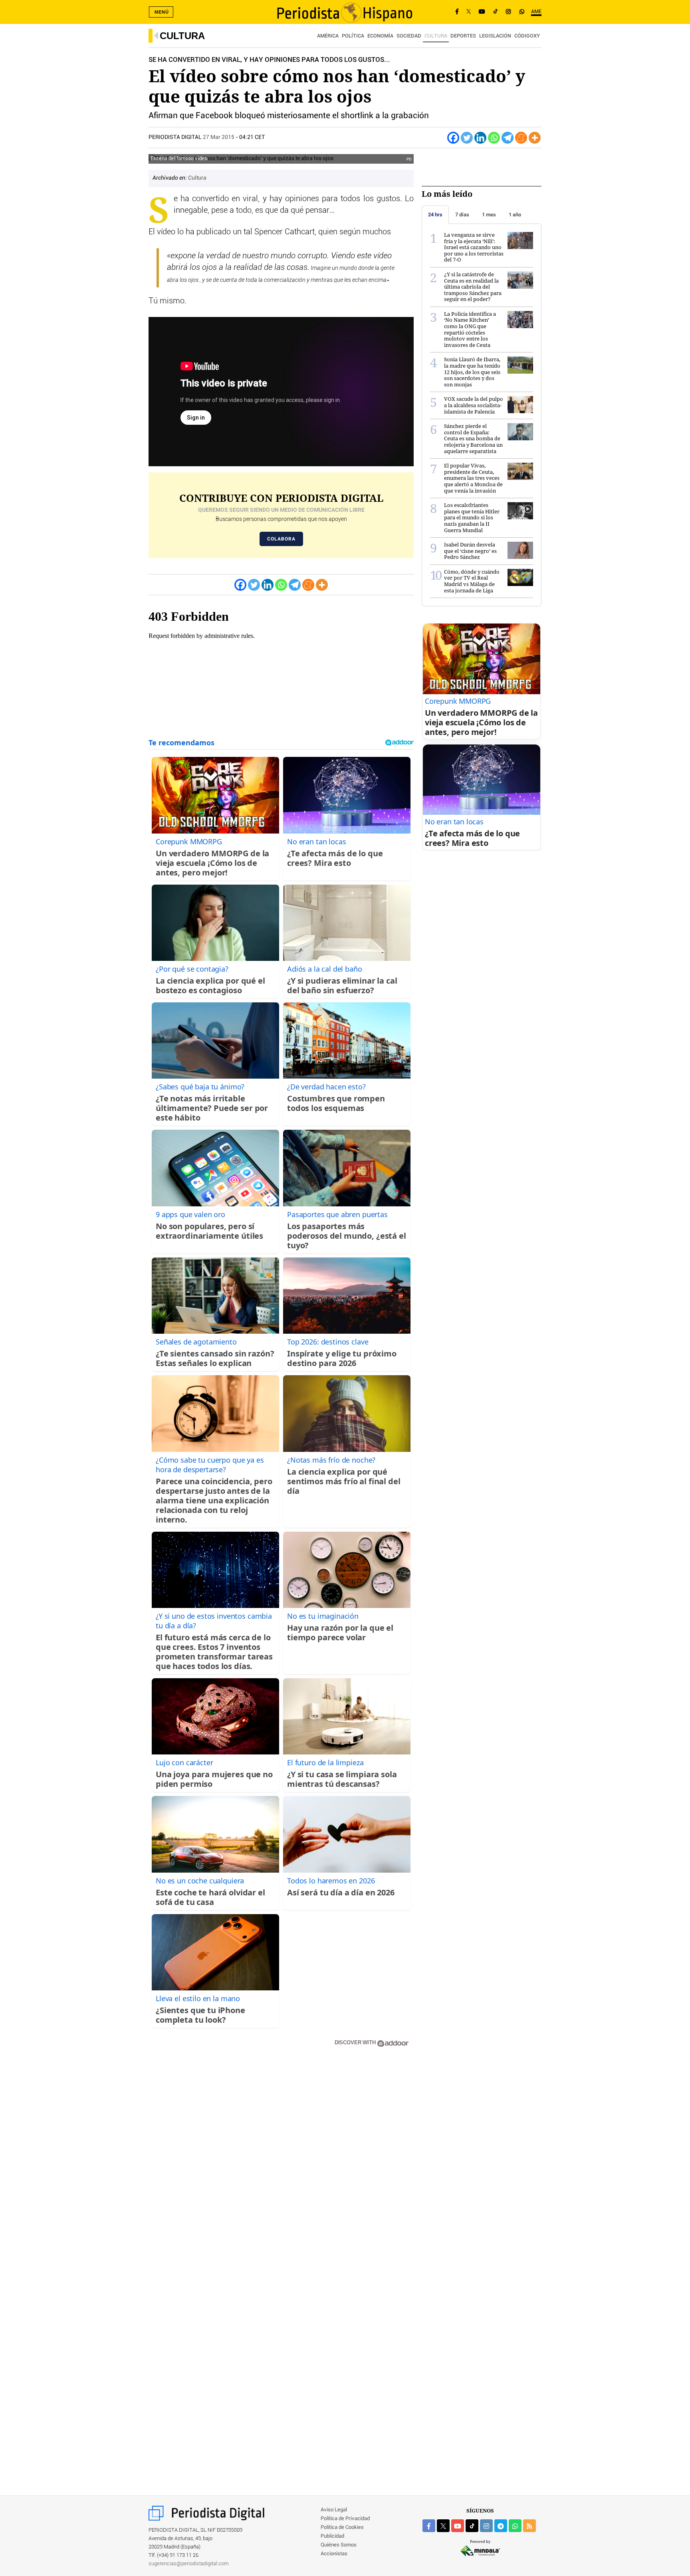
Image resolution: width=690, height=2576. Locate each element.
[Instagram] (508, 12)
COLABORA (281, 539)
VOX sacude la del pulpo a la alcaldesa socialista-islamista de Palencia (474, 405)
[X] (469, 12)
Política (353, 36)
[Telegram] (508, 138)
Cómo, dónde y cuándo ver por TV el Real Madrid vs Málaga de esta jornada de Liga (472, 581)
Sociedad (409, 36)
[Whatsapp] (494, 138)
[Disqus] (281, 2167)
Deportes (463, 36)
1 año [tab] (515, 215)
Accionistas (334, 2554)
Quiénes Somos (339, 2545)
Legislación (495, 36)
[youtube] (458, 2526)
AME (536, 12)
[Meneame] (521, 138)
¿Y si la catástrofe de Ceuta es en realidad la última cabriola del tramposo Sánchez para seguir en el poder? (473, 287)
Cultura (182, 36)
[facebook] (429, 2526)
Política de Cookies (342, 2527)
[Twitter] (467, 138)
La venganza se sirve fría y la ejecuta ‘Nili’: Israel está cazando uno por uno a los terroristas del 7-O (474, 247)
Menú (162, 12)
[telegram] (501, 2526)
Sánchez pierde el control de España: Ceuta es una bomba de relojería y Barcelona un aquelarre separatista (473, 438)
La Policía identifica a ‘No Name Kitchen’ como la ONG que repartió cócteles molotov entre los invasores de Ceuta (470, 329)
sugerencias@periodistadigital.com (189, 2564)
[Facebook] (457, 12)
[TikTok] (496, 12)
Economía (380, 36)
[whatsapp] (522, 12)
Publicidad (332, 2536)
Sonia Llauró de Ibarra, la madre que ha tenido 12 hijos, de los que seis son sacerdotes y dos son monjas (472, 372)
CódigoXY (527, 36)
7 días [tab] (462, 215)
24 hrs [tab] (435, 215)
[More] (535, 138)
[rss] (529, 2526)
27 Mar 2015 (219, 137)
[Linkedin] (480, 138)
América (328, 36)
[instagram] (486, 2526)
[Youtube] (482, 12)
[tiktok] (472, 2526)
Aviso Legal (334, 2510)
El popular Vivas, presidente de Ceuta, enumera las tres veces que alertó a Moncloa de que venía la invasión (473, 478)
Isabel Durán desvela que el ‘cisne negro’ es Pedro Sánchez (470, 551)
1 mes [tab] (489, 215)
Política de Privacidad (345, 2519)
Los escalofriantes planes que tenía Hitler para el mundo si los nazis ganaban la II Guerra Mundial (472, 517)
